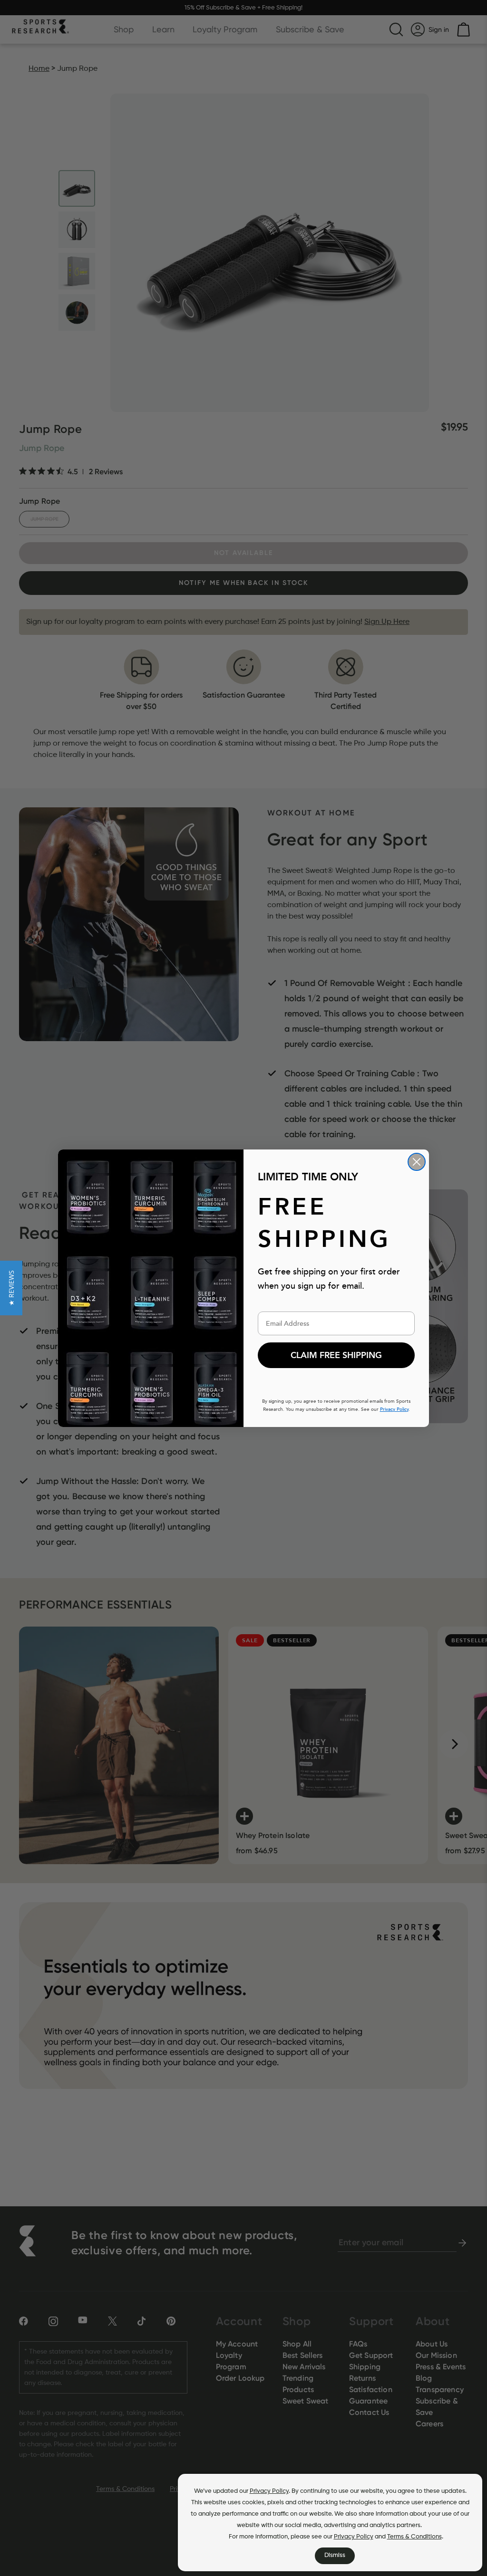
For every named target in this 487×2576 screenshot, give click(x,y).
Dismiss (335, 2555)
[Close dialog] (417, 1162)
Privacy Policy (269, 2491)
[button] (11, 1288)
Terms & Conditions (414, 2537)
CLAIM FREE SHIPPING (336, 1355)
